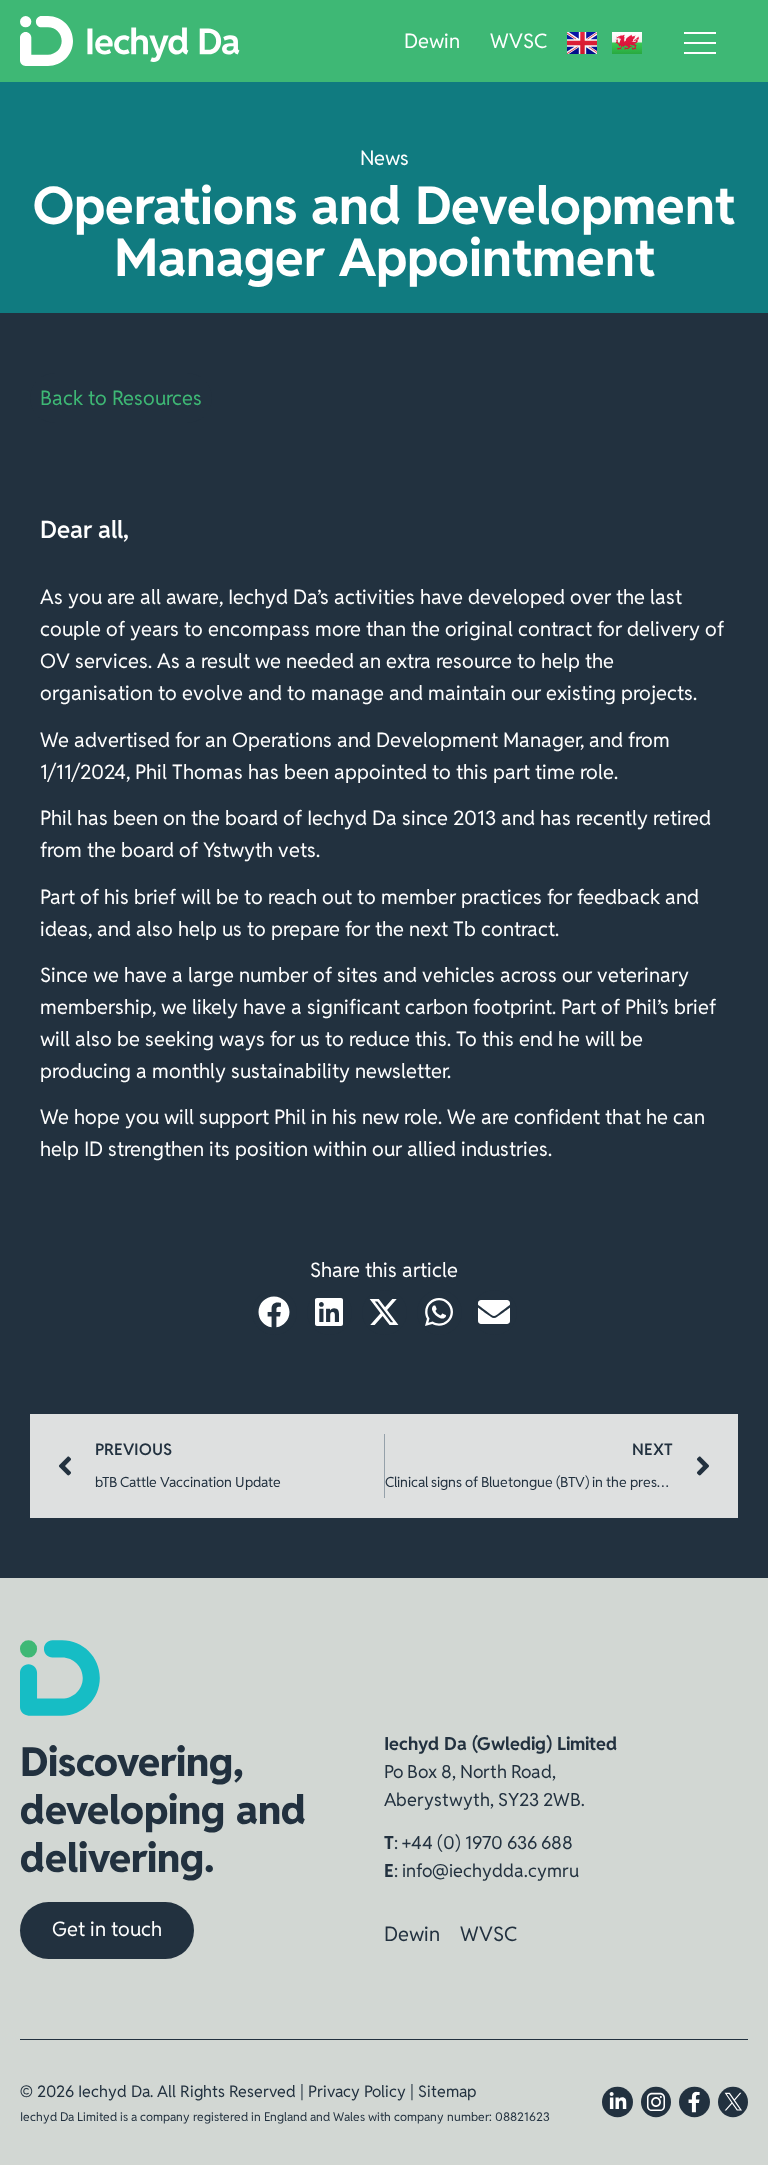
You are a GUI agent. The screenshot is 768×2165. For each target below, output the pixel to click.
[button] (274, 1312)
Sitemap (447, 2091)
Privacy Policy (357, 2091)
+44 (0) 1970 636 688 (487, 1842)
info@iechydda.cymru (490, 1870)
